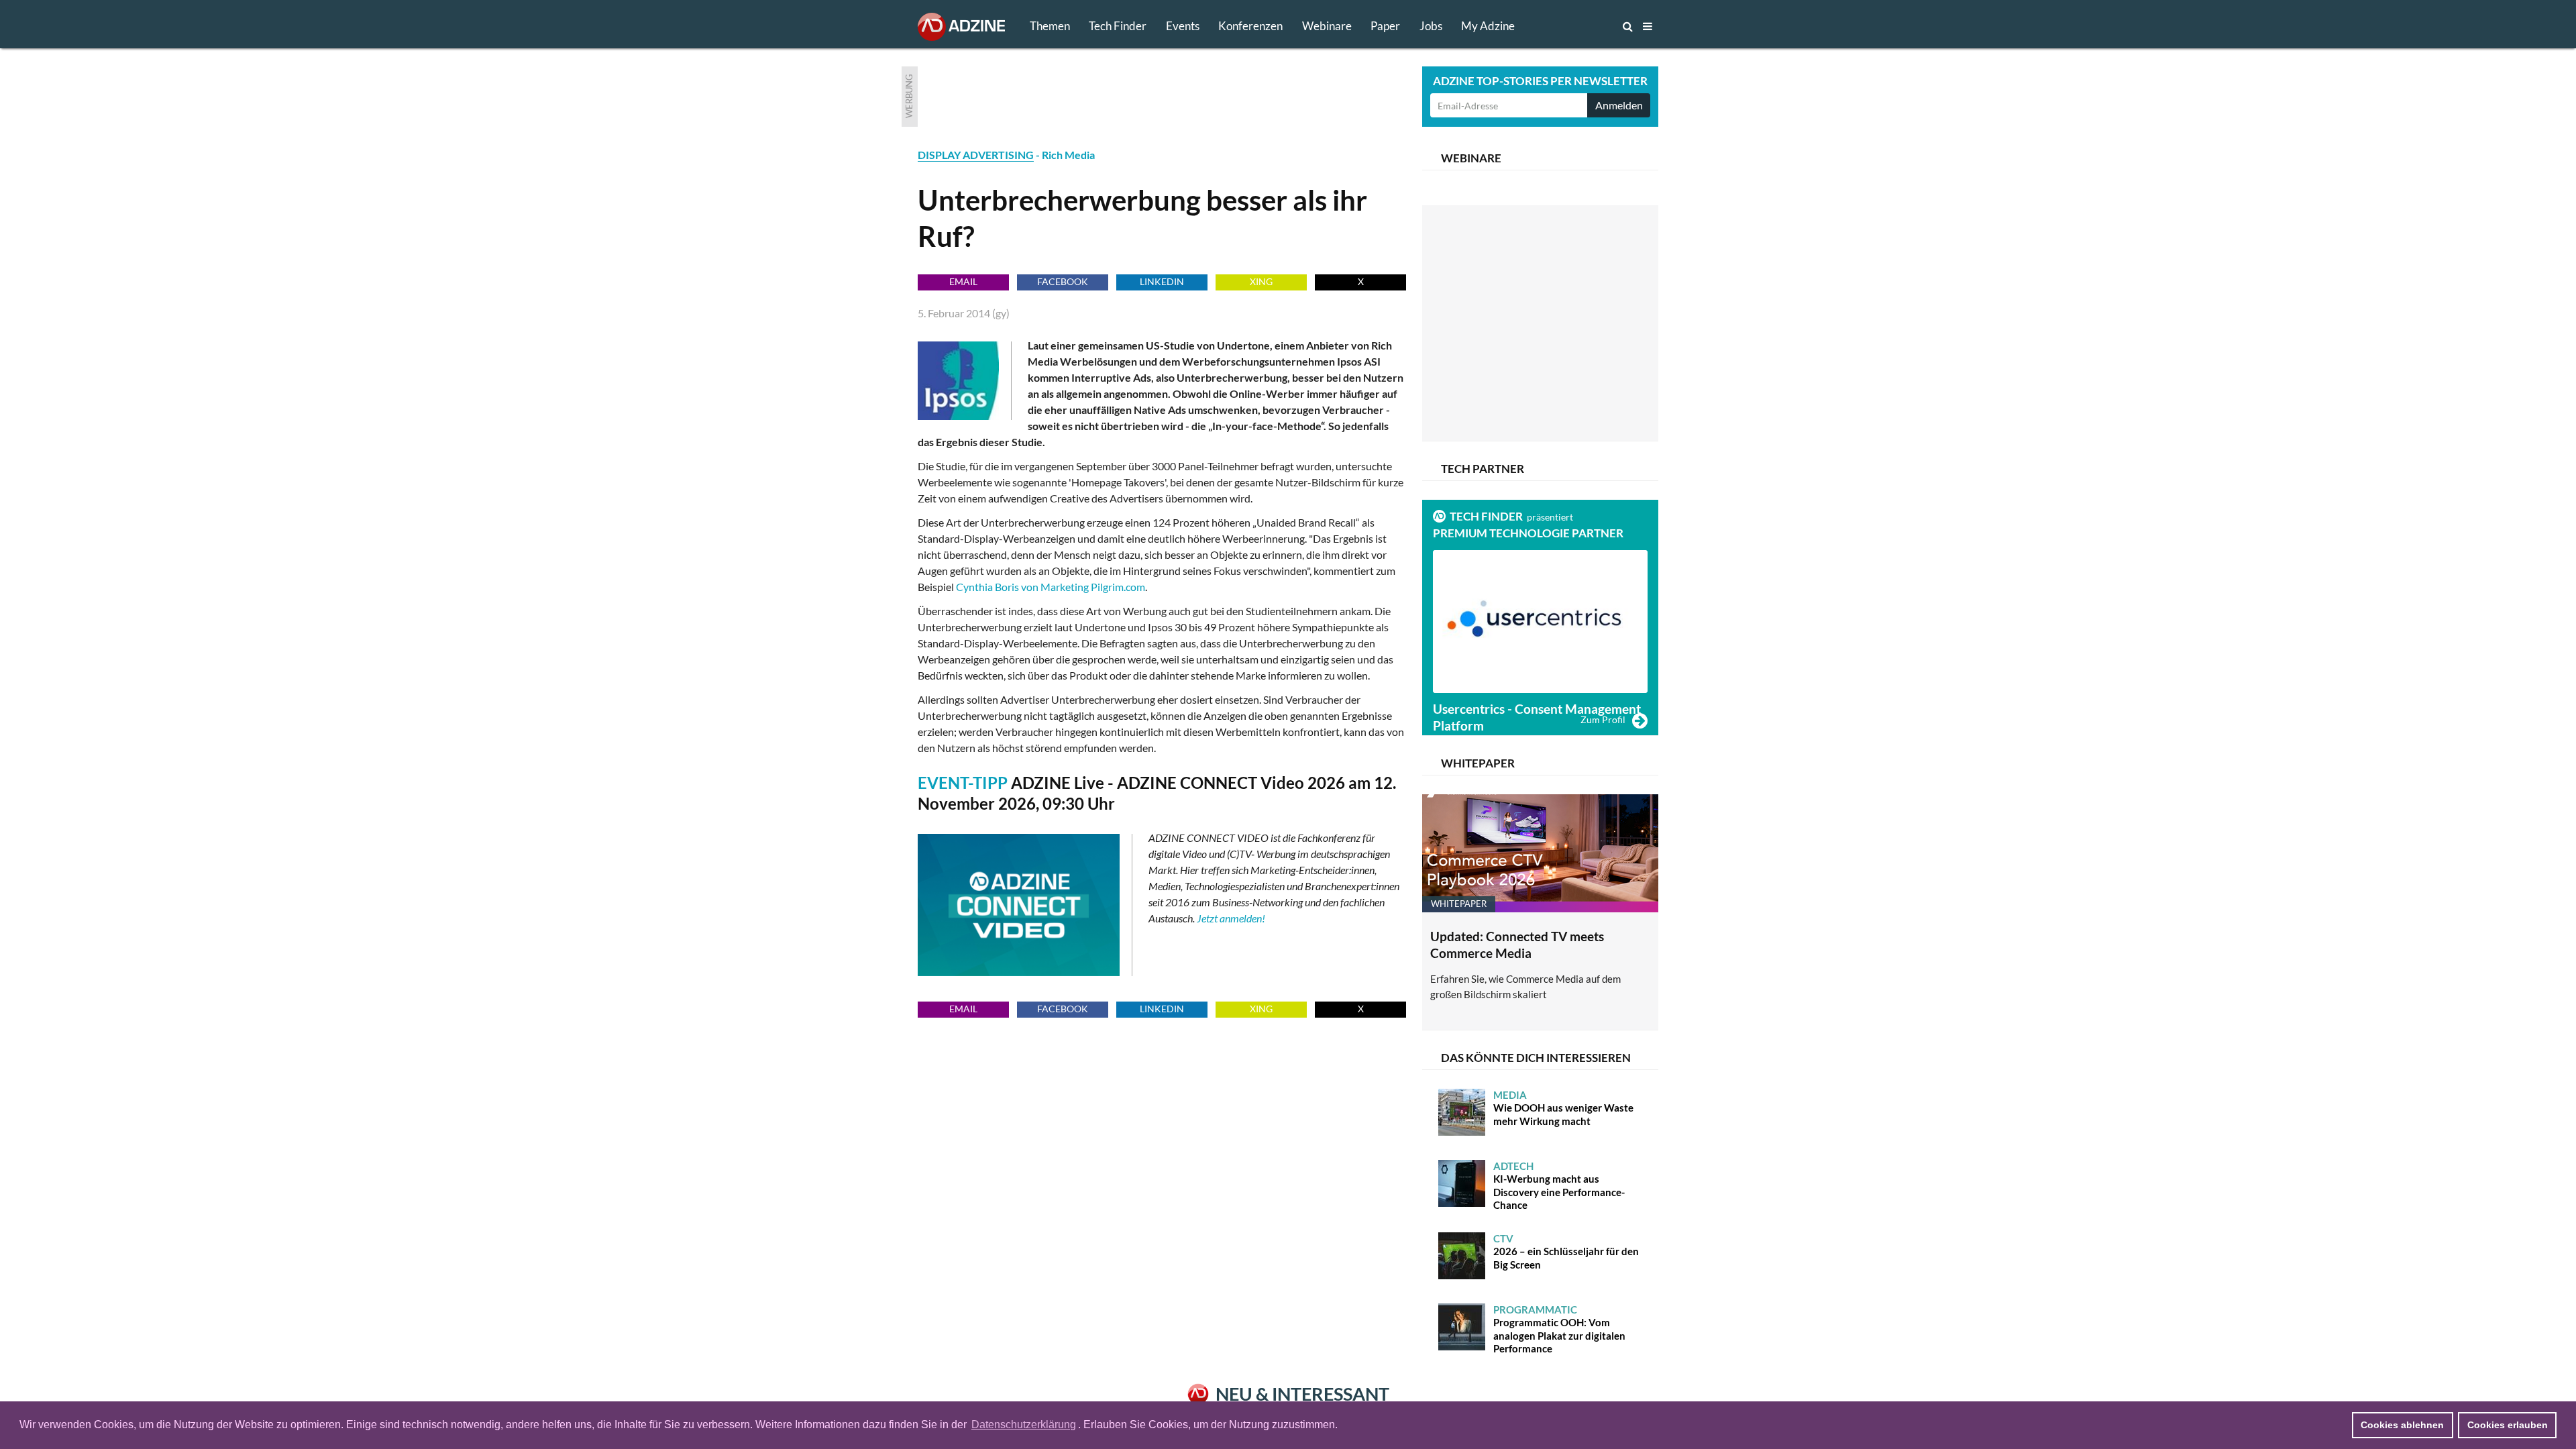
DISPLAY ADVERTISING (976, 155)
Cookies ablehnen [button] (2402, 1425)
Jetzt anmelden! (1231, 918)
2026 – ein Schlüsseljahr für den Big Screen (1566, 1251)
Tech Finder (1118, 26)
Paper (1385, 26)
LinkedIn (1162, 281)
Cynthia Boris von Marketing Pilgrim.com (1051, 587)
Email (963, 281)
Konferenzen (1250, 26)
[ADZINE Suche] (1583, 26)
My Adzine (1488, 26)
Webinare (1327, 26)
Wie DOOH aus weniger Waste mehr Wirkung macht (1563, 1108)
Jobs (1431, 26)
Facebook (1063, 281)
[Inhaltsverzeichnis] (1648, 26)
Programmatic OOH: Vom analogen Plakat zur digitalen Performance (1559, 1329)
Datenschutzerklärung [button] (1024, 1425)
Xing (1261, 281)
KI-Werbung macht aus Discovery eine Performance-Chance (1559, 1186)
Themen (1050, 26)
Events (1183, 26)
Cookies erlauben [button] (2508, 1425)
